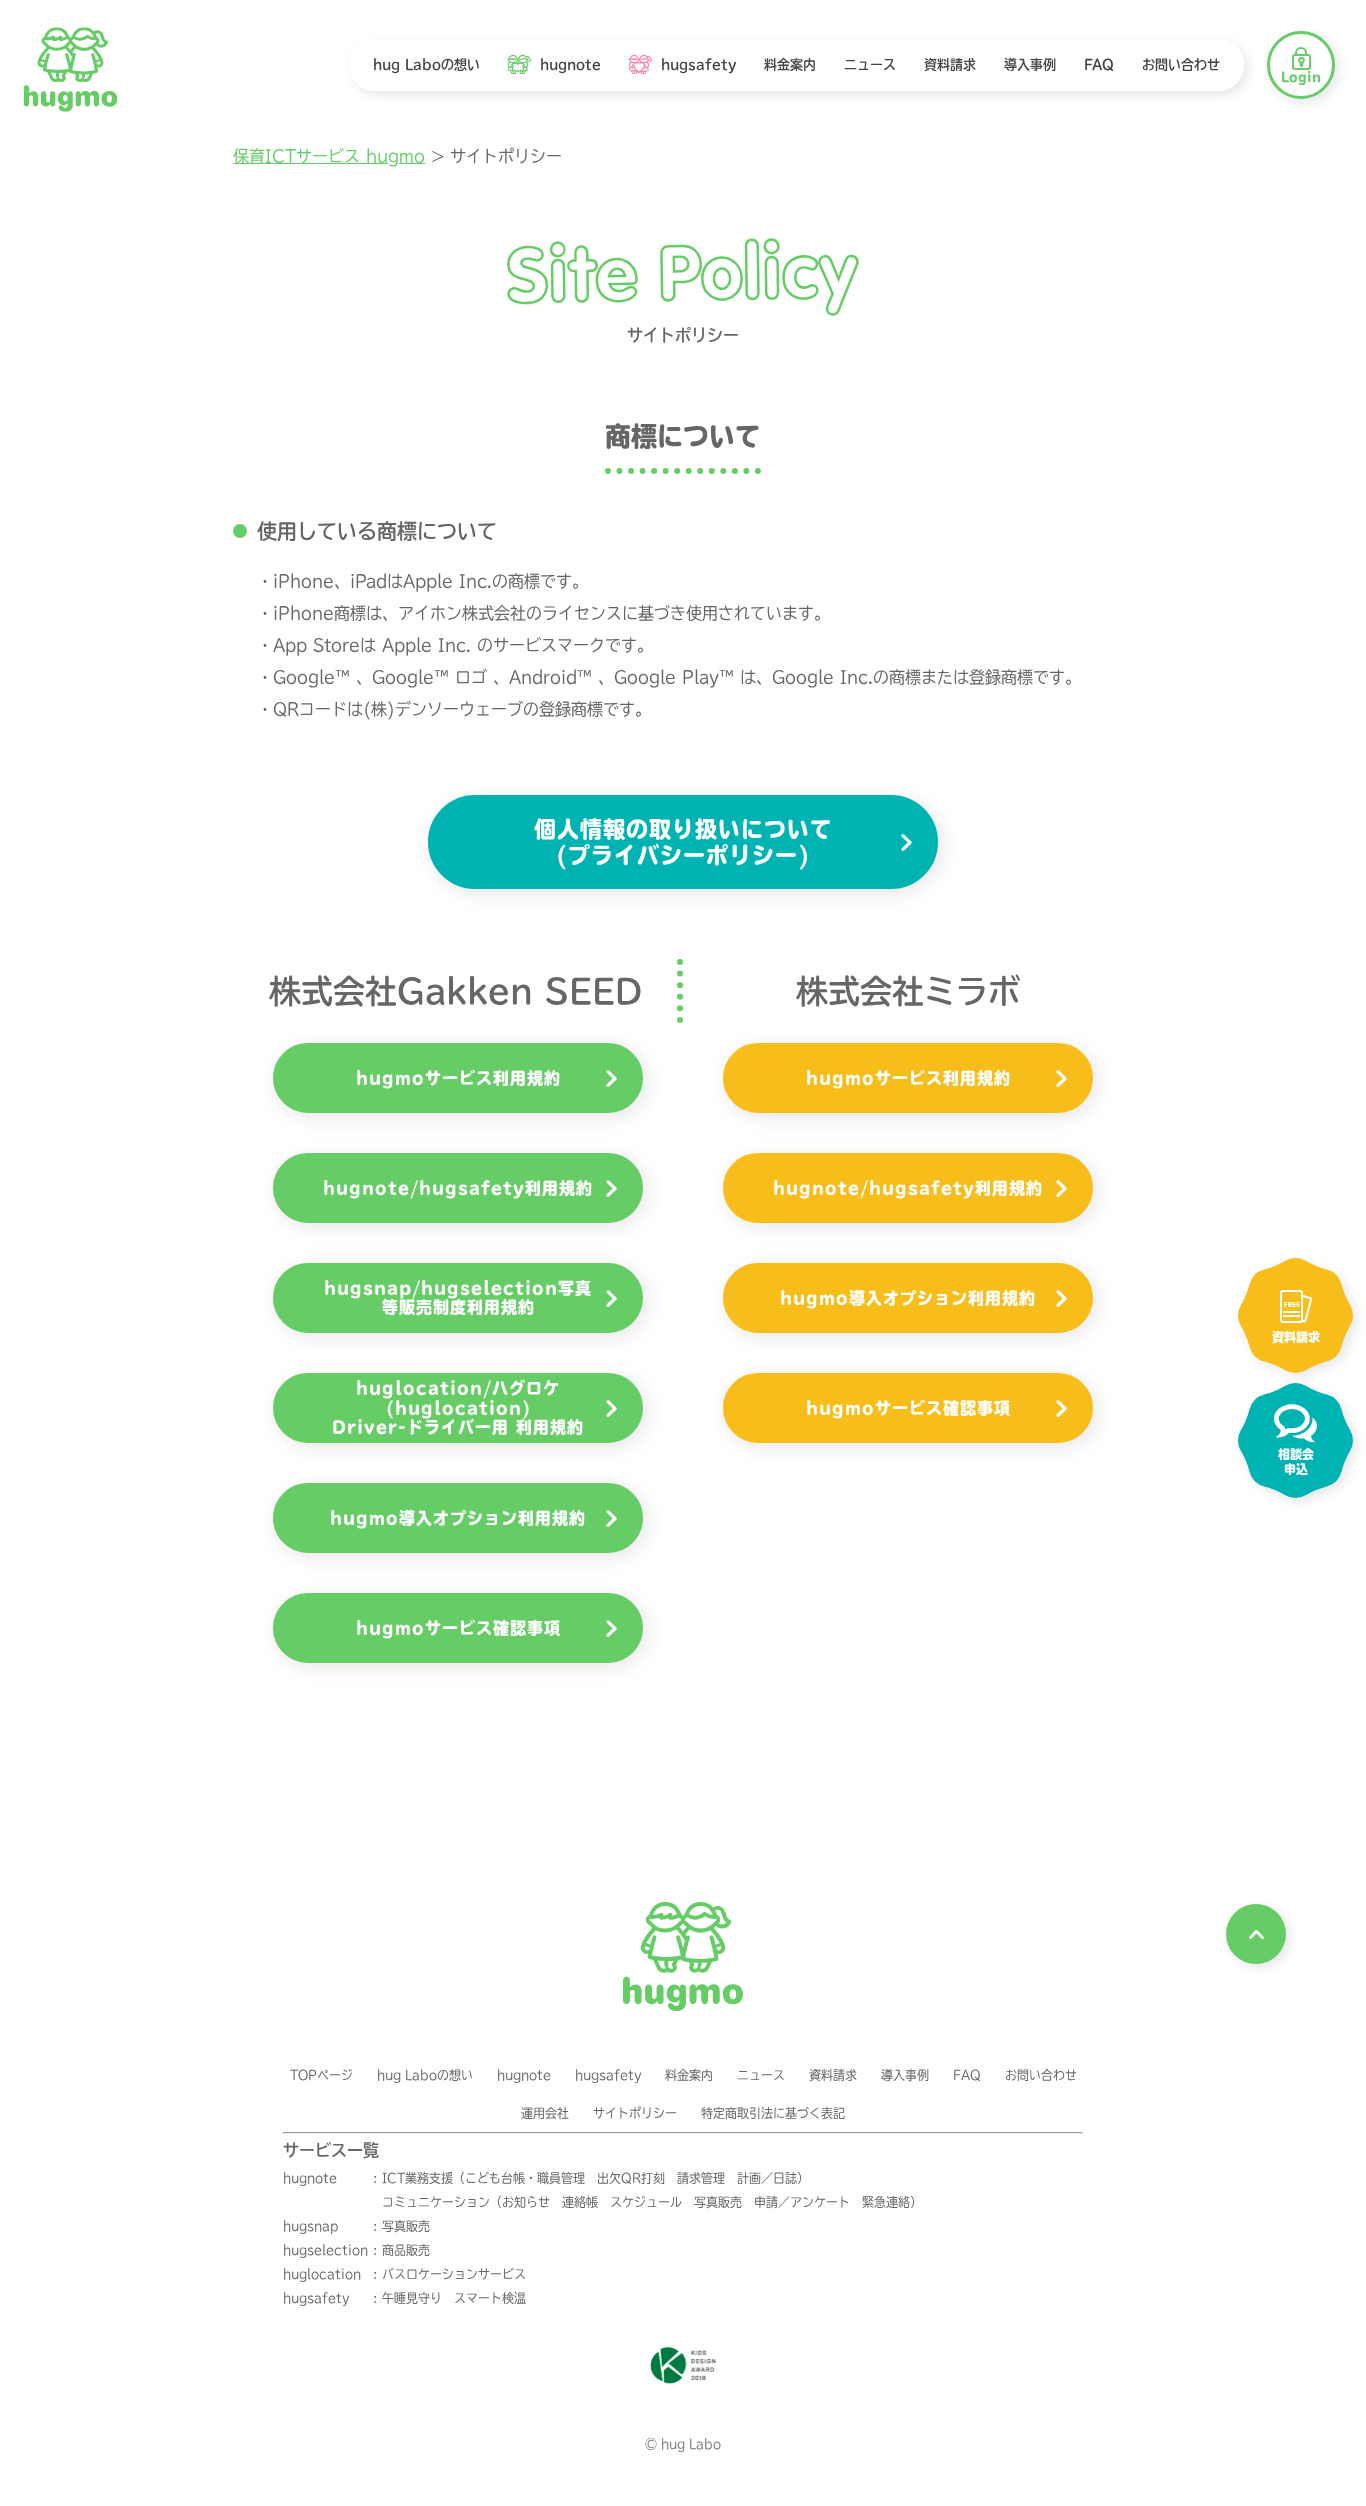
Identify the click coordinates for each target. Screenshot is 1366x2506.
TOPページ (321, 2075)
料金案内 (689, 2075)
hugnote (524, 2075)
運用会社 (545, 2113)
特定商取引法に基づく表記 (773, 2113)
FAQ (967, 2075)
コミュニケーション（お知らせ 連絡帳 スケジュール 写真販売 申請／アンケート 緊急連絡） (652, 2202)
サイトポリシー (635, 2113)
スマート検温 (490, 2298)
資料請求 (833, 2075)
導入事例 (905, 2075)
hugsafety (608, 2075)
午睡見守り (412, 2298)
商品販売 (406, 2250)
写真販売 (406, 2226)
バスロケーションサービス (454, 2274)
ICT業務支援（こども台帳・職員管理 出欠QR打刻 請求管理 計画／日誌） (595, 2178)
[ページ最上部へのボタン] (1256, 1934)
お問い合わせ (1041, 2075)
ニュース (761, 2075)
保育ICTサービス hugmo (329, 156)
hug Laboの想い (425, 2075)
